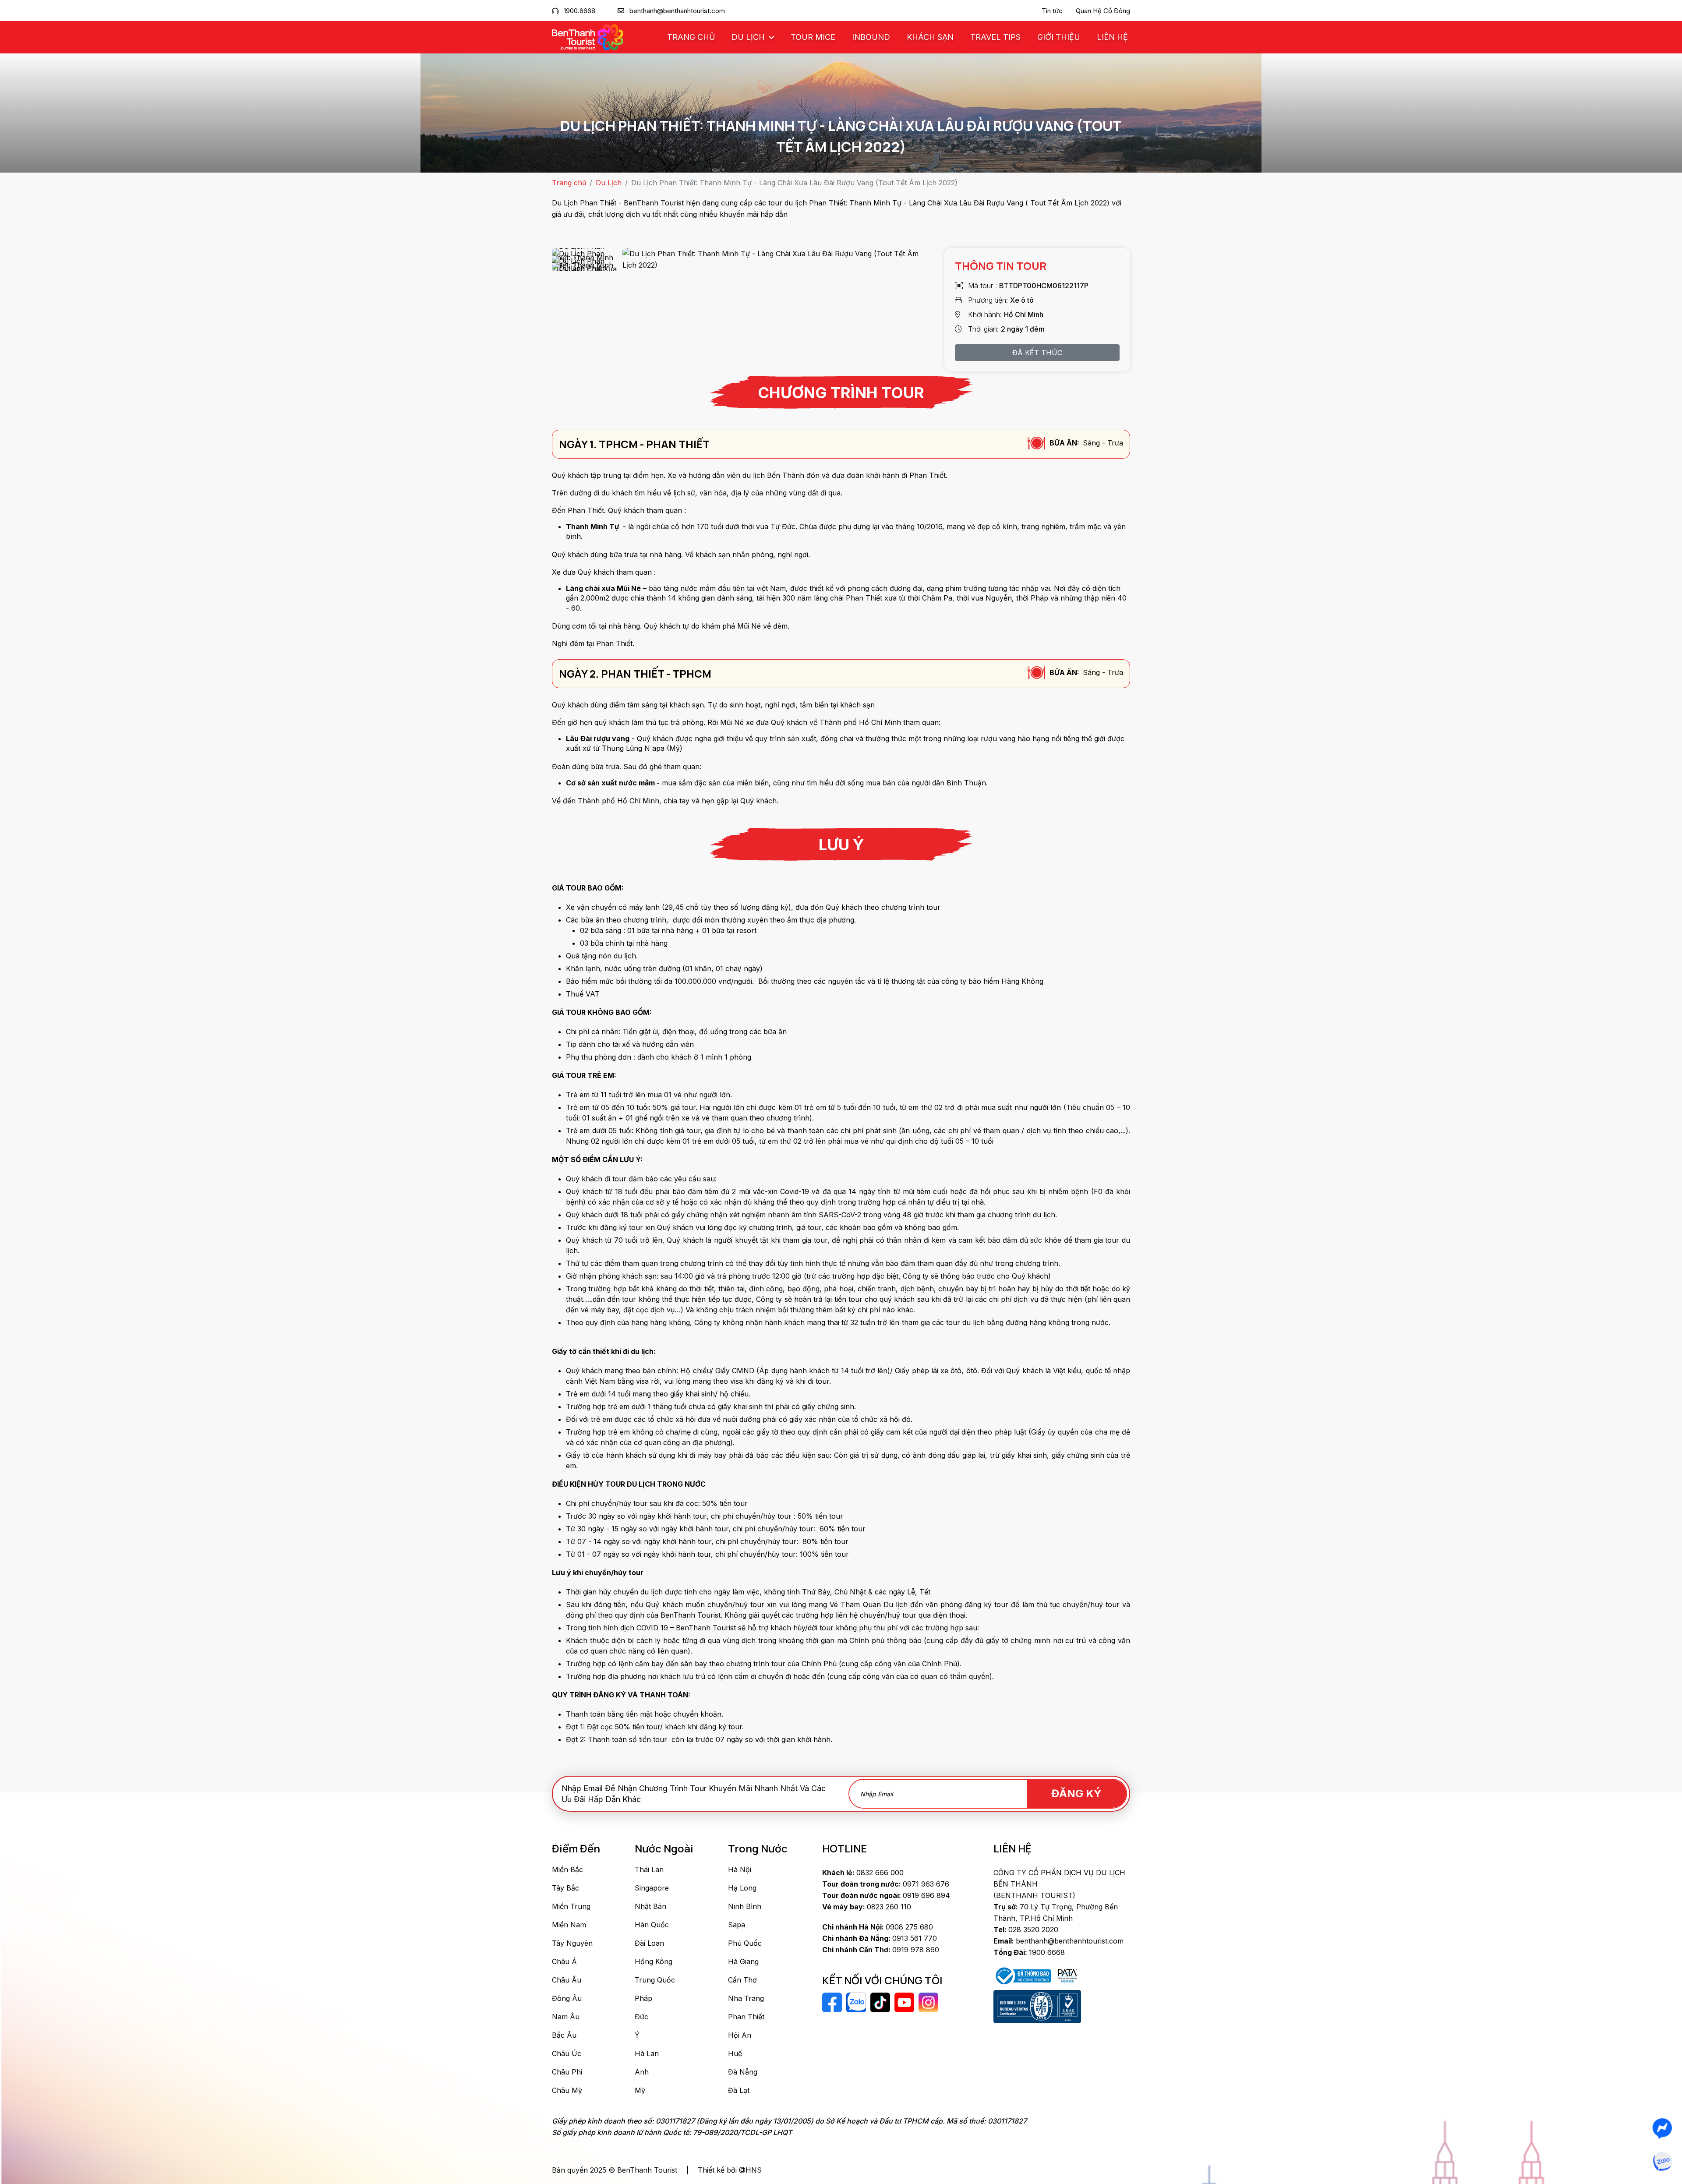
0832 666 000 (863, 1873)
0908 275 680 (878, 1927)
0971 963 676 (886, 1884)
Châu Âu (567, 1980)
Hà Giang (743, 1961)
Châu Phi (567, 2072)
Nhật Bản (650, 1906)
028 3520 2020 (1026, 1930)
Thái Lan (649, 1869)
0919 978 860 (881, 1950)
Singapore (652, 1888)
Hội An (740, 2035)
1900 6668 (1029, 1952)
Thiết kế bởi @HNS (730, 2170)
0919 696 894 (886, 1895)
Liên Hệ (1112, 37)
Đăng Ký (1076, 1793)
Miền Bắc (567, 1869)
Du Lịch (749, 37)
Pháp (643, 1998)
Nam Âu (566, 2017)
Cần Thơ (742, 1980)
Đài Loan (649, 1943)
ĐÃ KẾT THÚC (1037, 353)
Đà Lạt (739, 2090)
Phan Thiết (746, 2017)
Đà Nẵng (743, 2072)
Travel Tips (995, 37)
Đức (641, 2017)
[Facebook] (1662, 2128)
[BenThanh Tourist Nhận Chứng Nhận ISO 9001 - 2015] (1037, 2007)
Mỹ (640, 2090)
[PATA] (1067, 1975)
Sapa (737, 1925)
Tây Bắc (565, 1888)
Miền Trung (571, 1906)
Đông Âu (567, 1998)
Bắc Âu (564, 2035)
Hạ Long (742, 1888)
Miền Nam (569, 1925)
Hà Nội (740, 1869)
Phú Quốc (745, 1943)
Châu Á (564, 1961)
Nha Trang (746, 1998)
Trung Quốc (655, 1980)
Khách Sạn (930, 37)
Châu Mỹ (567, 2090)
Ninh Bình (745, 1906)
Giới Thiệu (1059, 37)
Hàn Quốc (652, 1925)
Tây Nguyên (572, 1943)
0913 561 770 (880, 1938)
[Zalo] (1662, 2162)
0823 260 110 (867, 1907)
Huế (735, 2053)
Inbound (871, 37)
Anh (642, 2072)
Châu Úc (567, 2053)
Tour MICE (813, 37)
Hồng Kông (654, 1961)
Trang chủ (691, 37)
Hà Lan (647, 2053)
